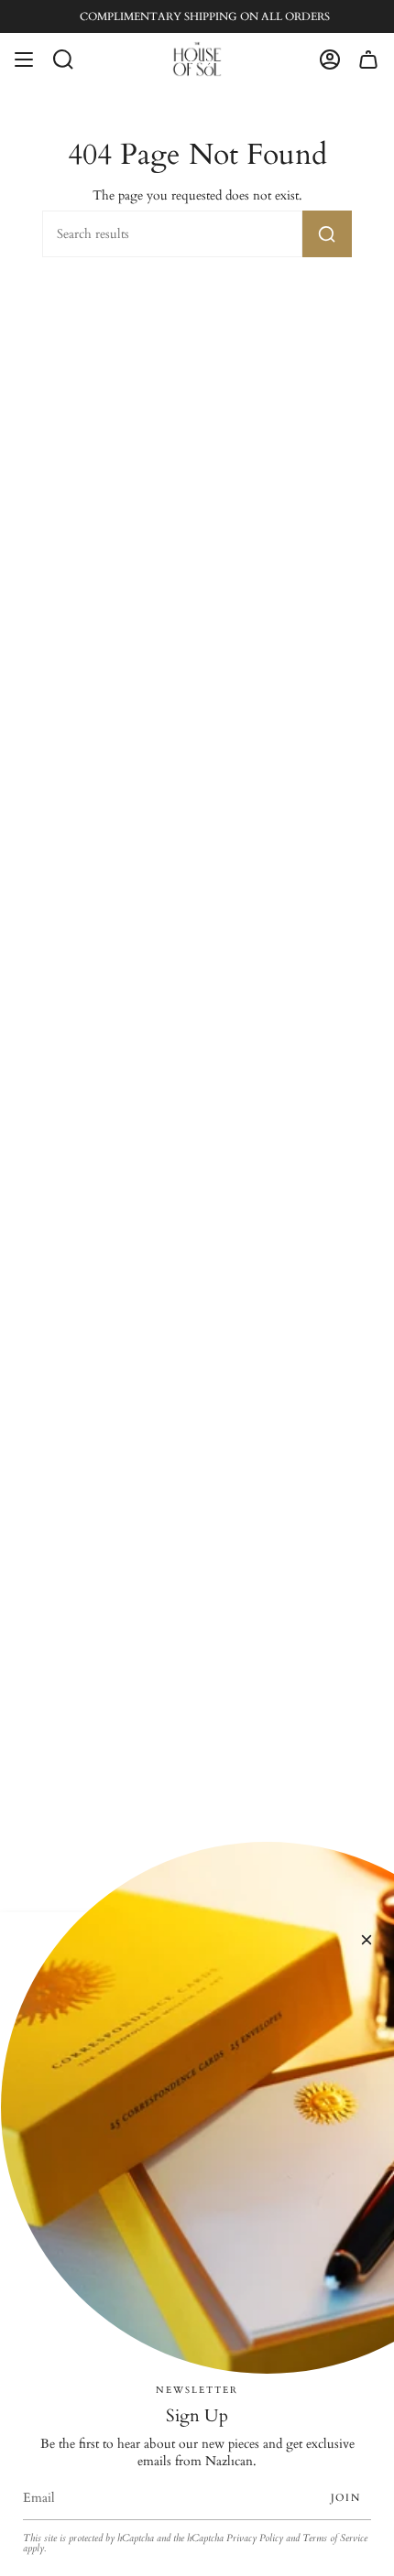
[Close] (367, 1940)
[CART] (368, 59)
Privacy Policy (255, 2538)
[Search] (327, 234)
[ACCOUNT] (330, 59)
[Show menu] (24, 59)
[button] (63, 59)
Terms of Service (335, 2538)
